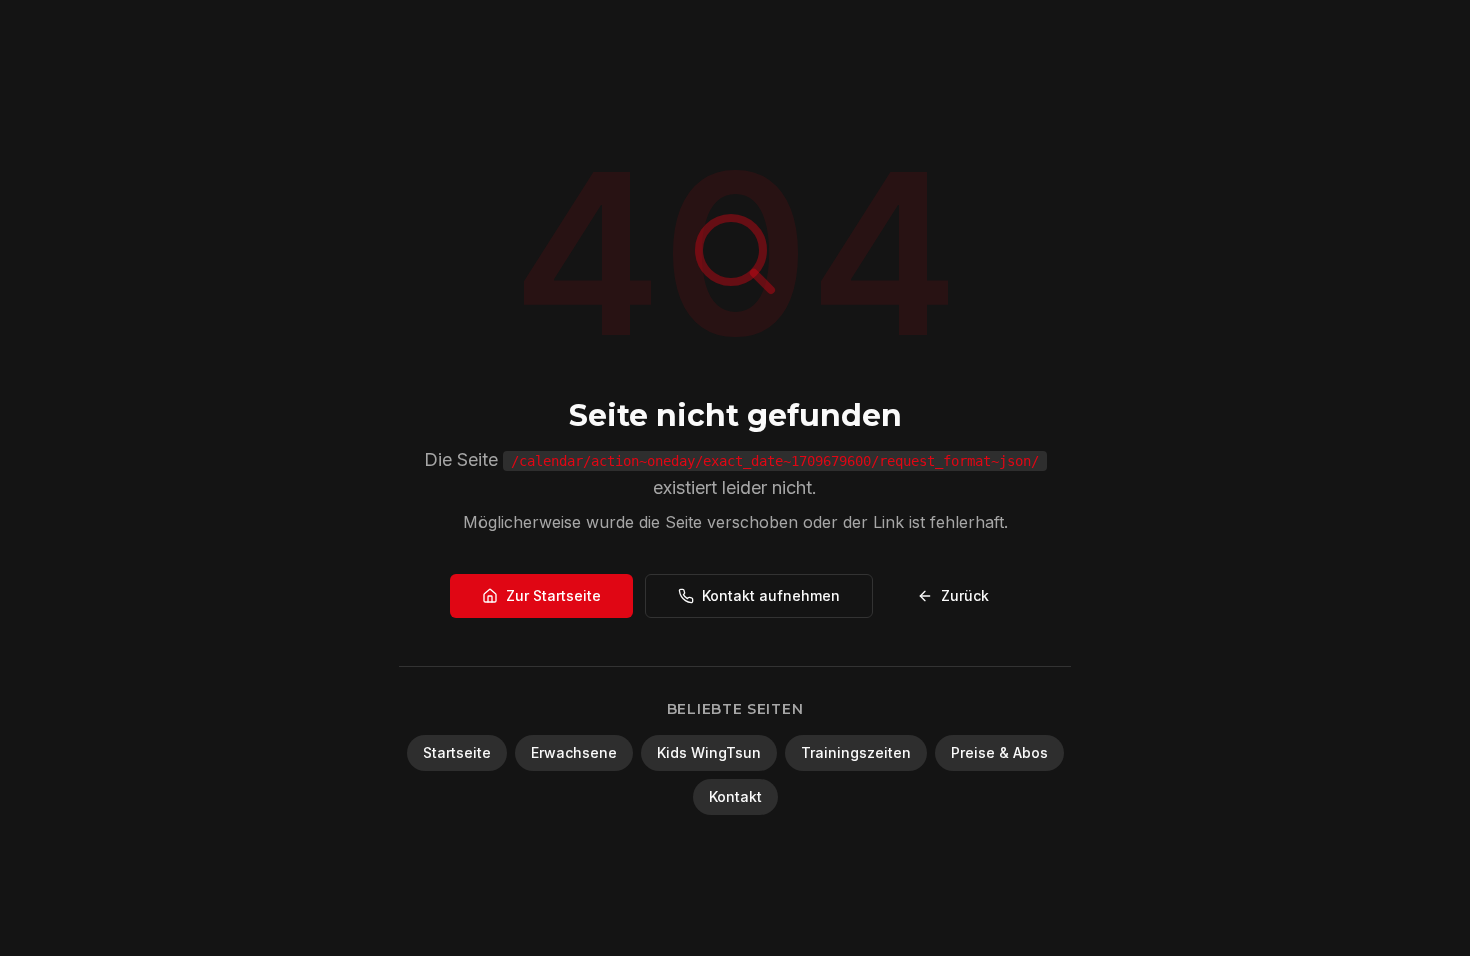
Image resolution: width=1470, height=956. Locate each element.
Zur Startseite (553, 595)
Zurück (965, 595)
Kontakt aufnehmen (771, 595)
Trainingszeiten (856, 752)
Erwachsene (574, 752)
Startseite (457, 752)
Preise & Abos (999, 752)
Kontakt (735, 796)
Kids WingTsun (709, 752)
